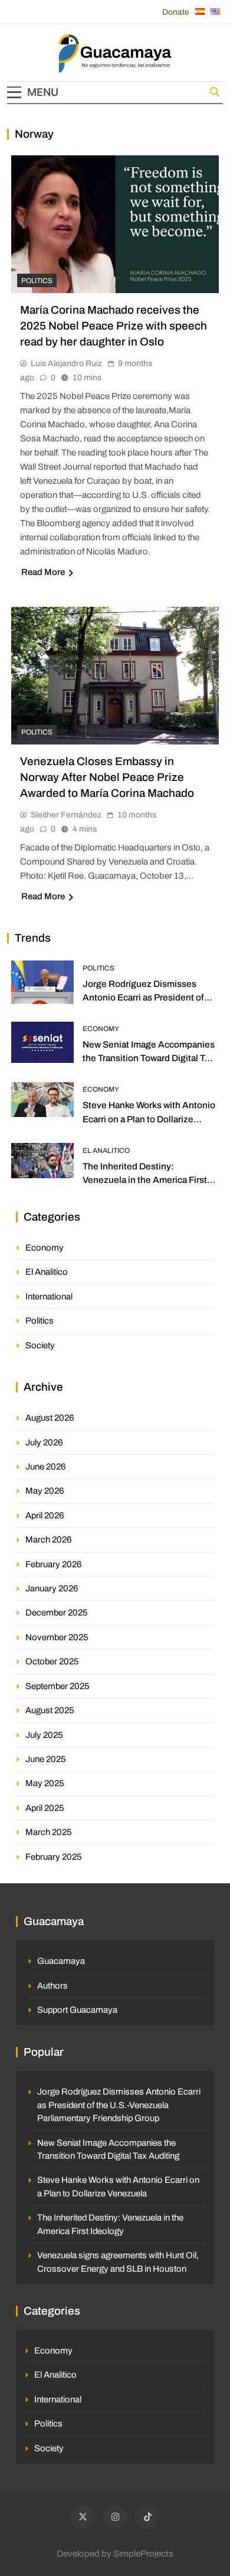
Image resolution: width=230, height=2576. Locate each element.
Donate (176, 12)
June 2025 (46, 1759)
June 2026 (46, 1467)
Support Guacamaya (77, 2010)
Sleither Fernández (66, 815)
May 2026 (45, 1491)
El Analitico (106, 1151)
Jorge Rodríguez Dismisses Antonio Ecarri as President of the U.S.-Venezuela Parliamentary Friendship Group (119, 2105)
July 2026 (44, 1442)
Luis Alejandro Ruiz (66, 363)
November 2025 (57, 1637)
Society (40, 1345)
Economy (101, 1029)
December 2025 (57, 1613)
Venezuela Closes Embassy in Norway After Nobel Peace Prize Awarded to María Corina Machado (107, 777)
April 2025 (45, 1808)
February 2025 (54, 1857)
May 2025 (45, 1783)
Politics (37, 281)
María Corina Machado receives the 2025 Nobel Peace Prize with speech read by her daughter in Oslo (114, 326)
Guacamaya (61, 1961)
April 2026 (45, 1515)
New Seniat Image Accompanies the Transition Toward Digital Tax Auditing (149, 1058)
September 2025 (57, 1686)
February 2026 (54, 1564)
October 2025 (52, 1661)
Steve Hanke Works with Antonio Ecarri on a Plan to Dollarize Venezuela (149, 1119)
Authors (52, 1986)
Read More (43, 572)
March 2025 (49, 1832)
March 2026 (49, 1540)
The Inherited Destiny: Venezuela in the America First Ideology (145, 1180)
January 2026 (52, 1588)
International (49, 1297)
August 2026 (50, 1418)
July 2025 (44, 1735)
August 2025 (50, 1710)
